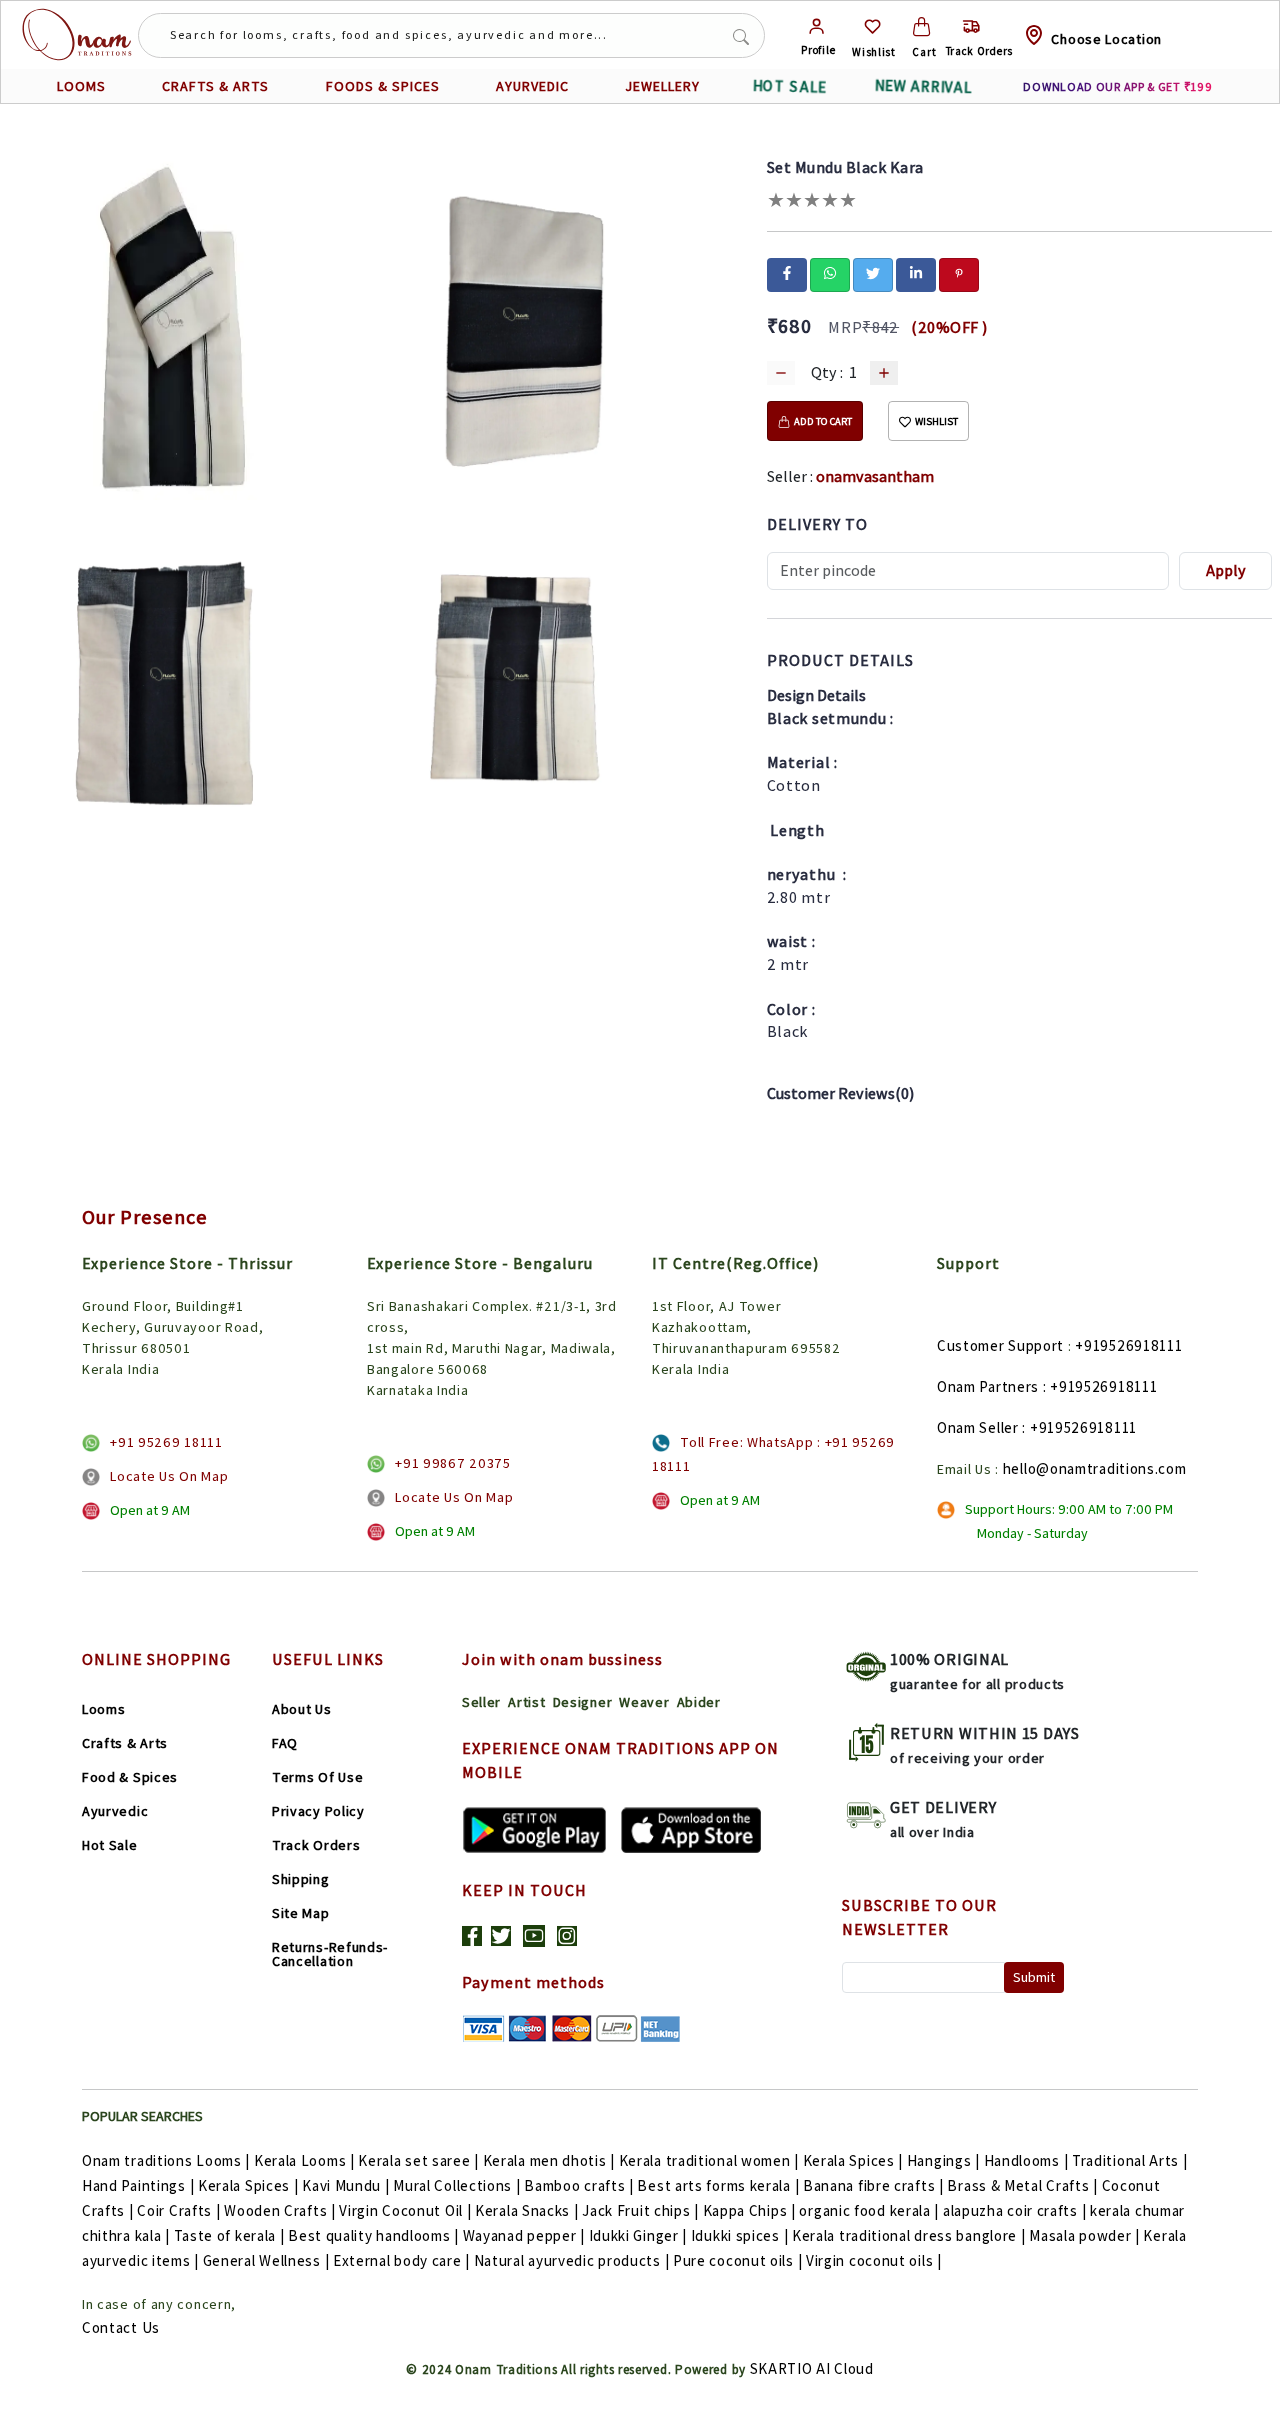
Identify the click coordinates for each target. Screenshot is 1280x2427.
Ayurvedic (115, 1811)
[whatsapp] (830, 273)
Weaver (644, 1702)
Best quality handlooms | (373, 2235)
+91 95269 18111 (166, 1442)
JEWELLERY (662, 86)
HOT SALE (790, 86)
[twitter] (873, 273)
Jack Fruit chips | (640, 2210)
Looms (104, 1709)
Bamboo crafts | (579, 2185)
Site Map (301, 1913)
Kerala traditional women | (709, 2160)
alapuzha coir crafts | (1014, 2210)
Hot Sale (110, 1845)
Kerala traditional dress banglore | (909, 2235)
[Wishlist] (872, 26)
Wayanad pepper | (524, 2235)
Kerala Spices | (853, 2160)
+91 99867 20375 (453, 1463)
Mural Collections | (456, 2185)
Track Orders (316, 1845)
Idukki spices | (740, 2235)
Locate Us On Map (169, 1476)
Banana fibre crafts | (873, 2185)
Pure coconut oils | (737, 2260)
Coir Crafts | (178, 2210)
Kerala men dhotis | (549, 2160)
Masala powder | (1084, 2235)
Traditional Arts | (1130, 2160)
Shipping (301, 1879)
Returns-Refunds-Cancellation (330, 1954)
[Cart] (921, 26)
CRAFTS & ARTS (215, 86)
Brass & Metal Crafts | (1022, 2185)
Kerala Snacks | (527, 2210)
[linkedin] (916, 273)
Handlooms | (1026, 2160)
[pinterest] (959, 273)
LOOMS (81, 86)
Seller (481, 1702)
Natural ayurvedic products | (572, 2260)
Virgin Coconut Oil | (405, 2210)
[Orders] (971, 26)
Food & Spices (130, 1777)
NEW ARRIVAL (923, 86)
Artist (526, 1702)
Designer (583, 1702)
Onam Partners (988, 1386)
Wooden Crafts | (280, 2210)
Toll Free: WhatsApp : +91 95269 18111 (773, 1454)
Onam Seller (978, 1427)
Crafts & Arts (125, 1743)
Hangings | (943, 2160)
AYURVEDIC (532, 86)
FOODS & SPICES (383, 86)
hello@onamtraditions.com (1095, 1468)
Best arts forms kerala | (718, 2185)
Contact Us (121, 2327)
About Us (302, 1709)
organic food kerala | (869, 2210)
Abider (699, 1702)
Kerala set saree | (418, 2160)
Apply (1226, 570)
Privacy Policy (318, 1811)
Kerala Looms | (304, 2160)
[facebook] (787, 273)
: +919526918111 (1100, 1386)
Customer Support (1000, 1345)
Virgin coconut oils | (874, 2260)
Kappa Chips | (749, 2210)
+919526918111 (1128, 1345)
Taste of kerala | (229, 2235)
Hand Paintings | (138, 2185)
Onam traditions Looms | (166, 2160)
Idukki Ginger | (638, 2235)
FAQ (285, 1743)
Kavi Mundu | (345, 2185)
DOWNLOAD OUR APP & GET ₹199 (1117, 86)
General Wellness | (266, 2260)
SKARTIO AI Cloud (812, 2368)
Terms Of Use (317, 1777)
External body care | (401, 2260)
